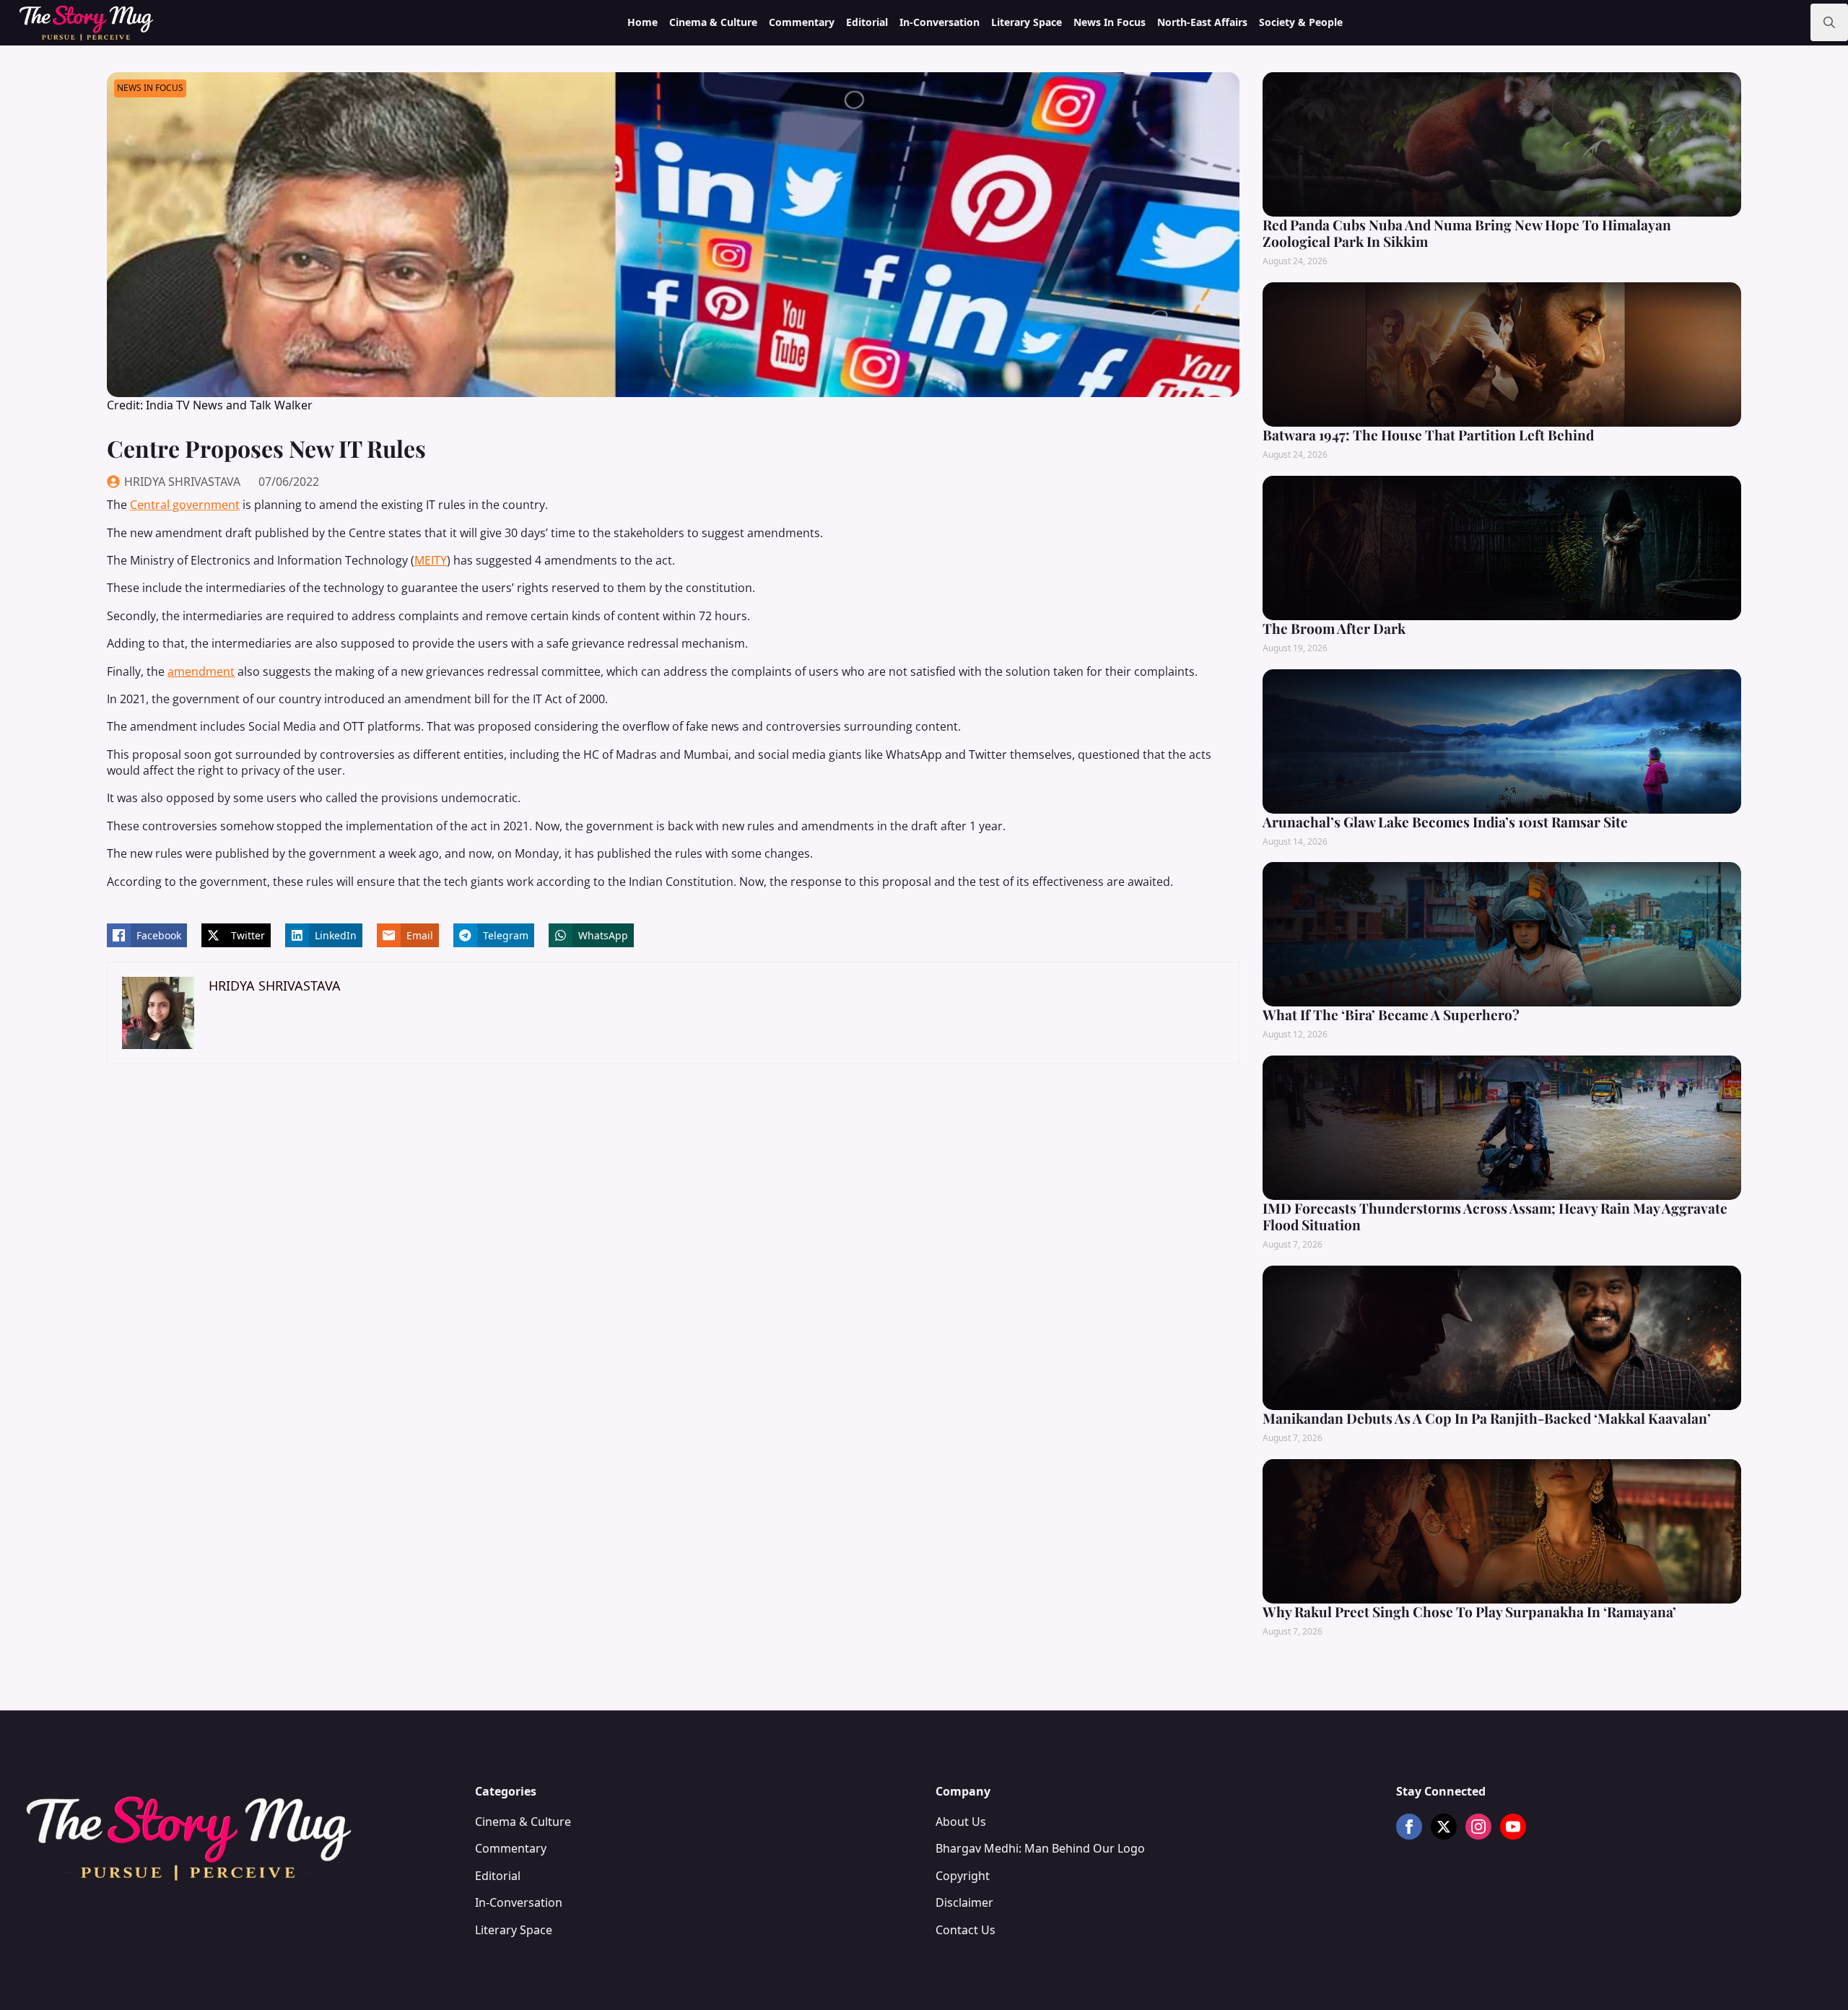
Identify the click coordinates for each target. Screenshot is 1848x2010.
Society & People (1301, 22)
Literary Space (1027, 22)
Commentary (802, 22)
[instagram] (1478, 1827)
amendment (201, 671)
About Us (961, 1822)
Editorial (867, 22)
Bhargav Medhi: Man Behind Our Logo (1040, 1848)
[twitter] (1444, 1827)
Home (642, 22)
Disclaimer (964, 1902)
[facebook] (1409, 1827)
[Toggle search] (1829, 22)
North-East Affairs (1202, 22)
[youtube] (1513, 1827)
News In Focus (1110, 22)
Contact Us (966, 1930)
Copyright (963, 1876)
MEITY (431, 560)
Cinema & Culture (713, 22)
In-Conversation (940, 22)
